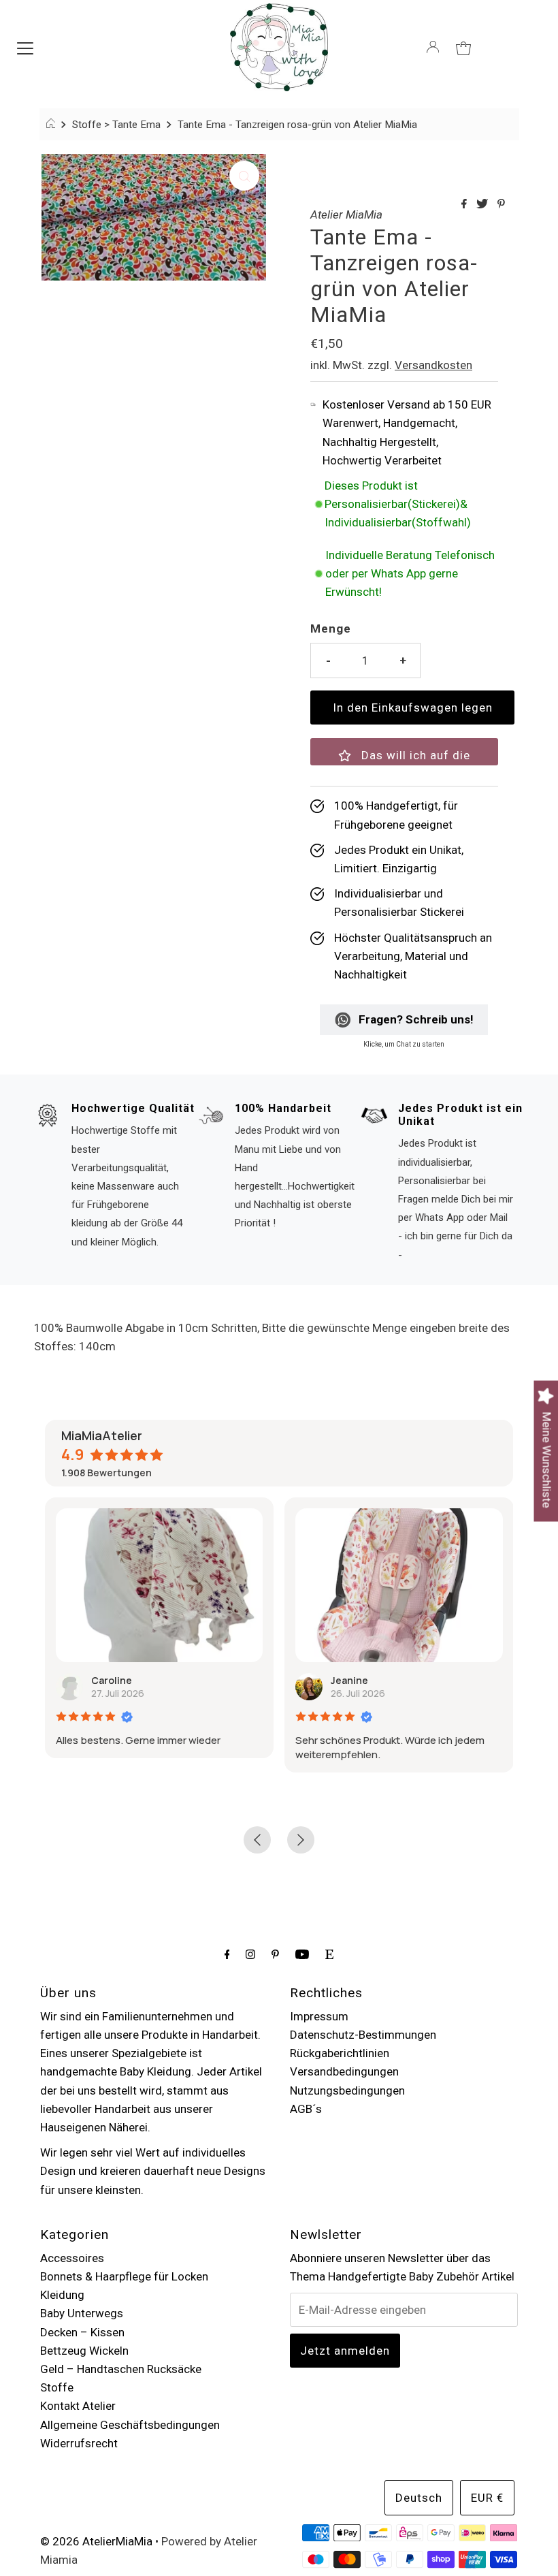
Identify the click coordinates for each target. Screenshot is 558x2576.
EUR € (487, 2498)
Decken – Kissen (82, 2332)
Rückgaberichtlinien (340, 2053)
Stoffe (57, 2387)
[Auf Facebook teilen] (465, 205)
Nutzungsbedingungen (347, 2090)
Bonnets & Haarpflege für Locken (124, 2276)
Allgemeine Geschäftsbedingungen (130, 2425)
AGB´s (306, 2109)
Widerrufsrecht (79, 2443)
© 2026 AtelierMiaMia (96, 2541)
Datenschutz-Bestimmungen (363, 2035)
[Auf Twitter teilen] (483, 205)
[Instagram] (250, 1954)
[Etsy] (329, 1954)
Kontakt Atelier (78, 2406)
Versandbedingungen (344, 2071)
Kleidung (62, 2295)
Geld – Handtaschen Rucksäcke (121, 2369)
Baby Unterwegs (82, 2313)
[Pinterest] (275, 1954)
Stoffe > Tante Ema (116, 125)
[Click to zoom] (244, 176)
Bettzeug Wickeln (84, 2351)
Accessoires (72, 2258)
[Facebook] (227, 1954)
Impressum (319, 2016)
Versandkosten (433, 365)
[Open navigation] (25, 47)
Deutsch (419, 2498)
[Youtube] (302, 1954)
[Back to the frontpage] (53, 125)
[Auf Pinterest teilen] (501, 205)
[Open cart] (463, 47)
